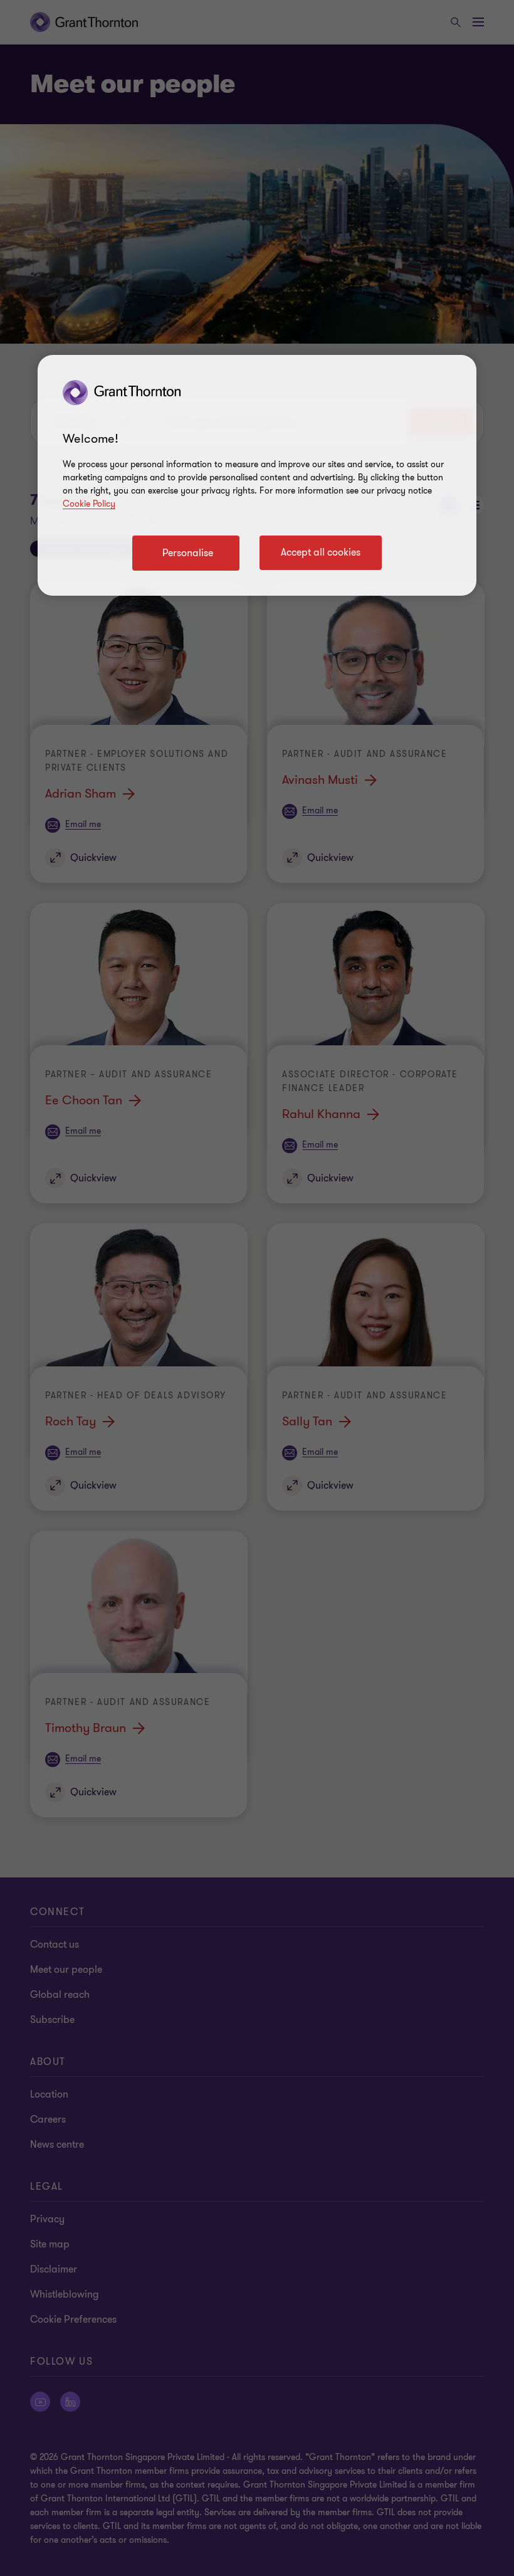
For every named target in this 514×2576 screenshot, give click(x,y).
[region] (257, 475)
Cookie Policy (89, 504)
